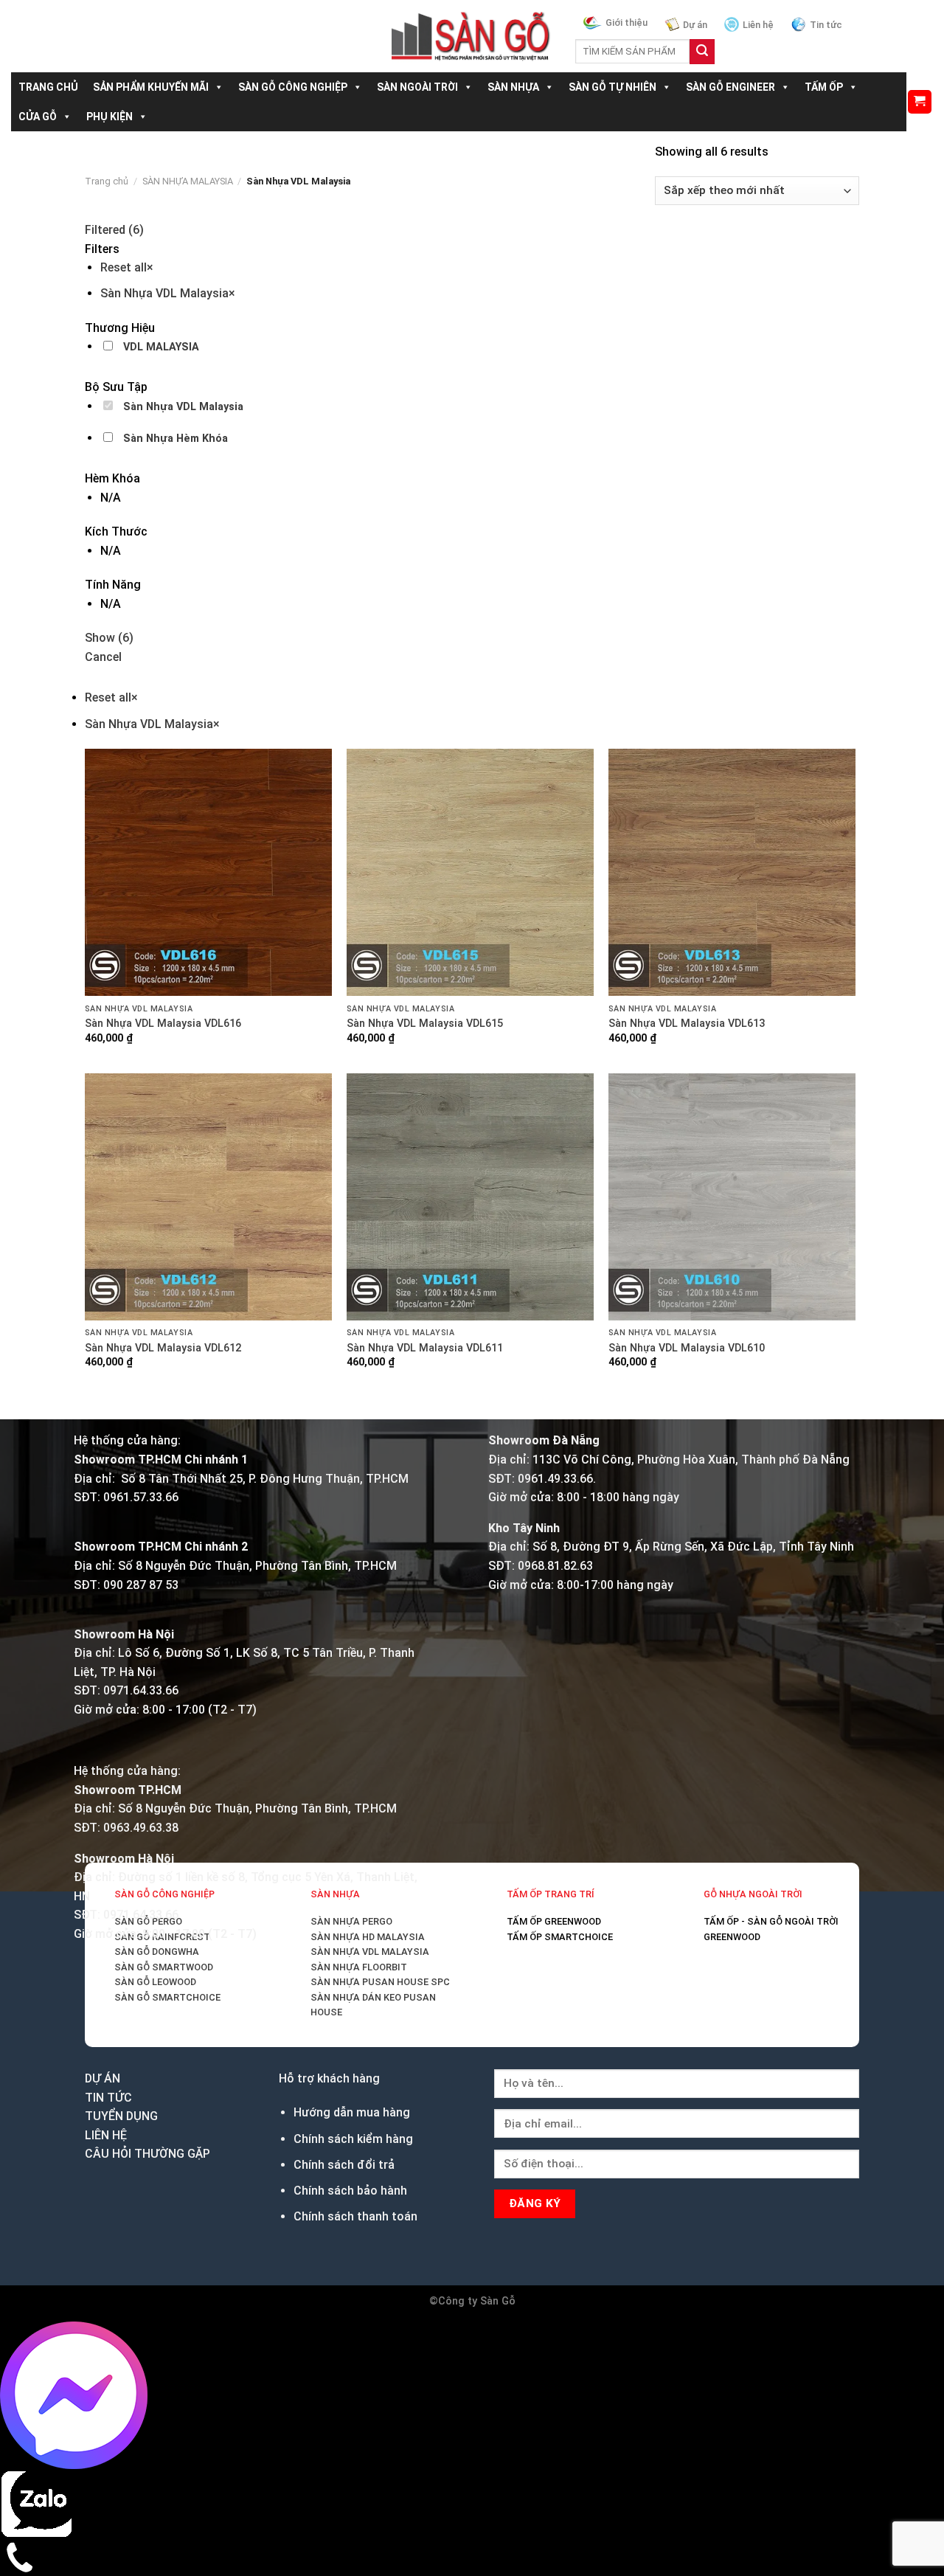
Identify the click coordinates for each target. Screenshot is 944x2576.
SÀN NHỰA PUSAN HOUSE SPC (380, 1982)
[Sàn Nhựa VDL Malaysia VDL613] (732, 872)
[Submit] (702, 52)
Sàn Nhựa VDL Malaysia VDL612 (163, 1348)
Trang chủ (107, 181)
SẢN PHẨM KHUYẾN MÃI (151, 87)
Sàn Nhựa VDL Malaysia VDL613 (687, 1024)
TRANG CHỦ (48, 87)
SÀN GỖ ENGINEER (730, 87)
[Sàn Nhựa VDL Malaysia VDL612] (208, 1197)
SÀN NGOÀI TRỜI (417, 87)
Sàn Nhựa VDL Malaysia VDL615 (425, 1024)
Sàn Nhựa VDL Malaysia (183, 407)
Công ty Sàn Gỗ (477, 2301)
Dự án (695, 25)
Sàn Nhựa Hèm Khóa (176, 439)
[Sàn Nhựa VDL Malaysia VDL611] (470, 1197)
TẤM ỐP (824, 87)
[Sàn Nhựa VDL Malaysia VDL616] (208, 872)
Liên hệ (758, 25)
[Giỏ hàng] (920, 102)
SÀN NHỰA (513, 87)
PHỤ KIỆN (110, 117)
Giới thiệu (627, 22)
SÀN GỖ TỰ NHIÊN (612, 87)
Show (109, 638)
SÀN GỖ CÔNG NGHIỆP (293, 87)
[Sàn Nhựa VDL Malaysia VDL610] (732, 1197)
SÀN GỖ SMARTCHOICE (167, 1997)
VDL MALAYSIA (161, 347)
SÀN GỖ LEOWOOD (155, 1982)
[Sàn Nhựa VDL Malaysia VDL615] (470, 872)
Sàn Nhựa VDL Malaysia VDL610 (687, 1348)
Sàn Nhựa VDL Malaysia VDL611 (425, 1348)
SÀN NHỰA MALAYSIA (188, 181)
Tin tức (826, 25)
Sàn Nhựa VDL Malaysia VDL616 (163, 1024)
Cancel (103, 657)
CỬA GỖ (38, 117)
